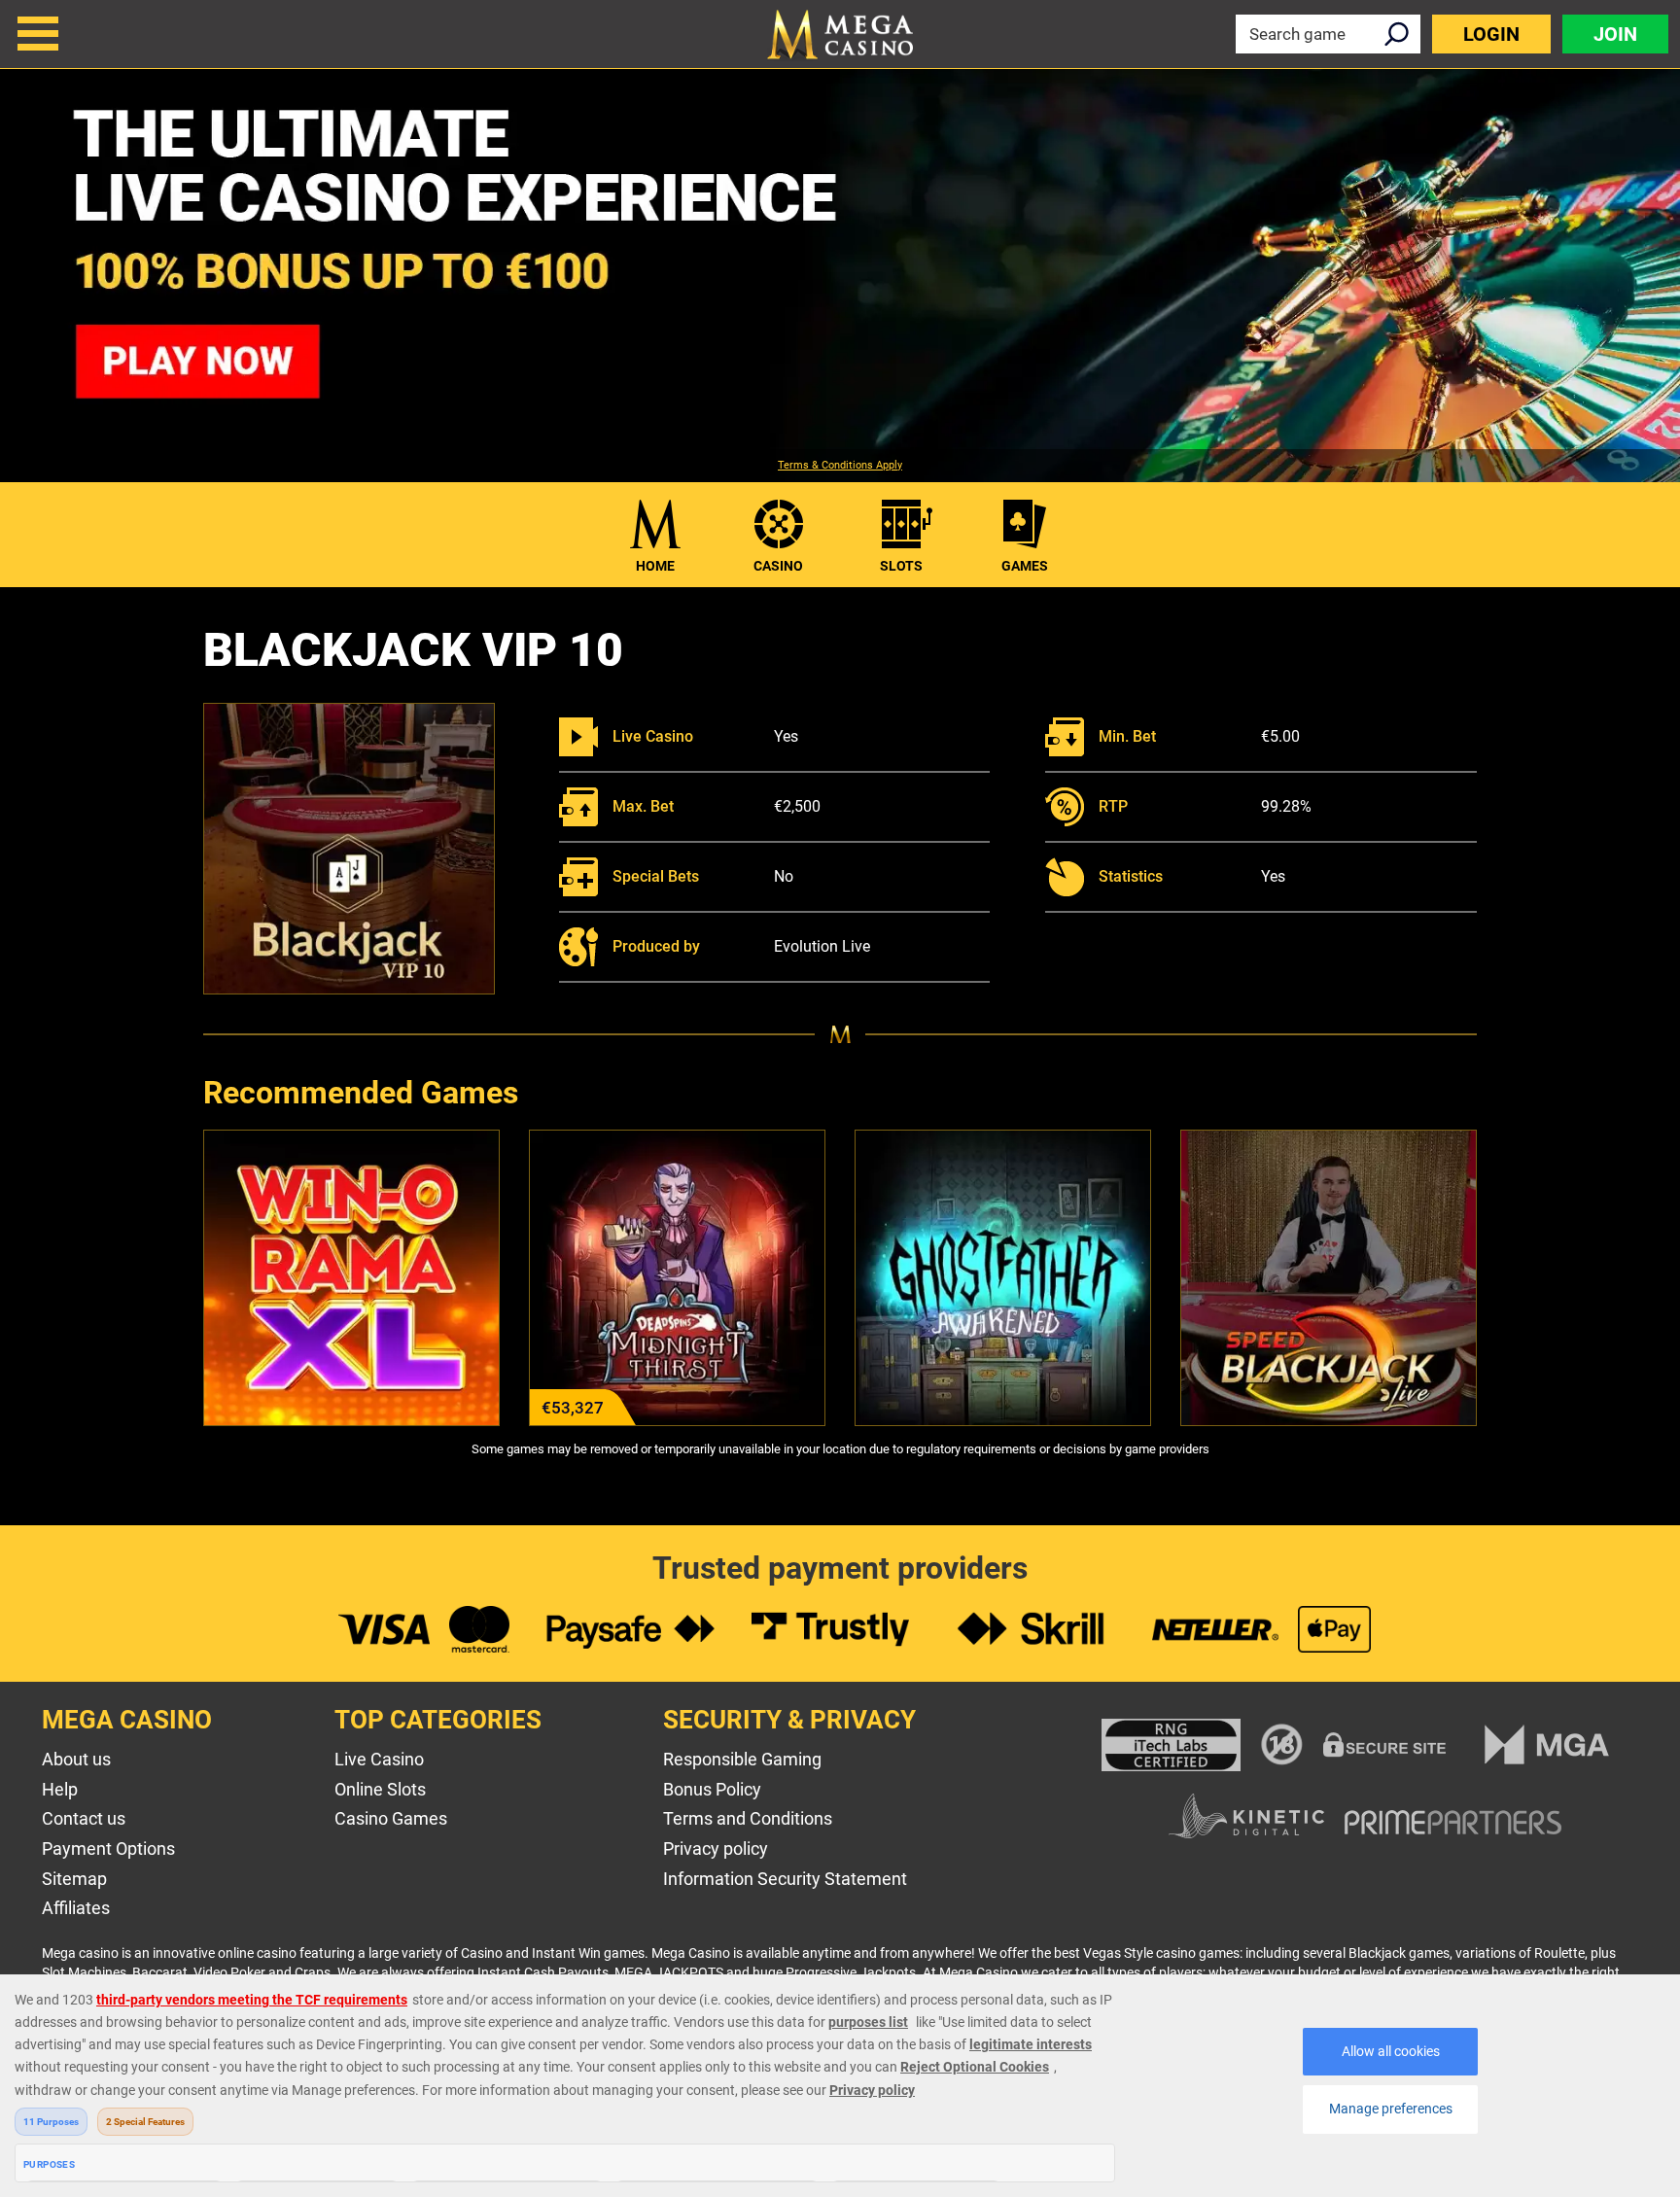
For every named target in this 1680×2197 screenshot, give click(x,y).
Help (60, 1789)
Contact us (84, 1818)
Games (1025, 566)
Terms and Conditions (748, 1818)
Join (1615, 34)
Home (655, 566)
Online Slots (380, 1789)
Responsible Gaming (742, 1759)
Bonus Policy (712, 1789)
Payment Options (108, 1848)
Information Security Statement (785, 1879)
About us (76, 1759)
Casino (778, 566)
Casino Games (391, 1818)
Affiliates (76, 1908)
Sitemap (74, 1879)
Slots (901, 566)
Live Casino (379, 1759)
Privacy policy (716, 1848)
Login (1491, 34)
